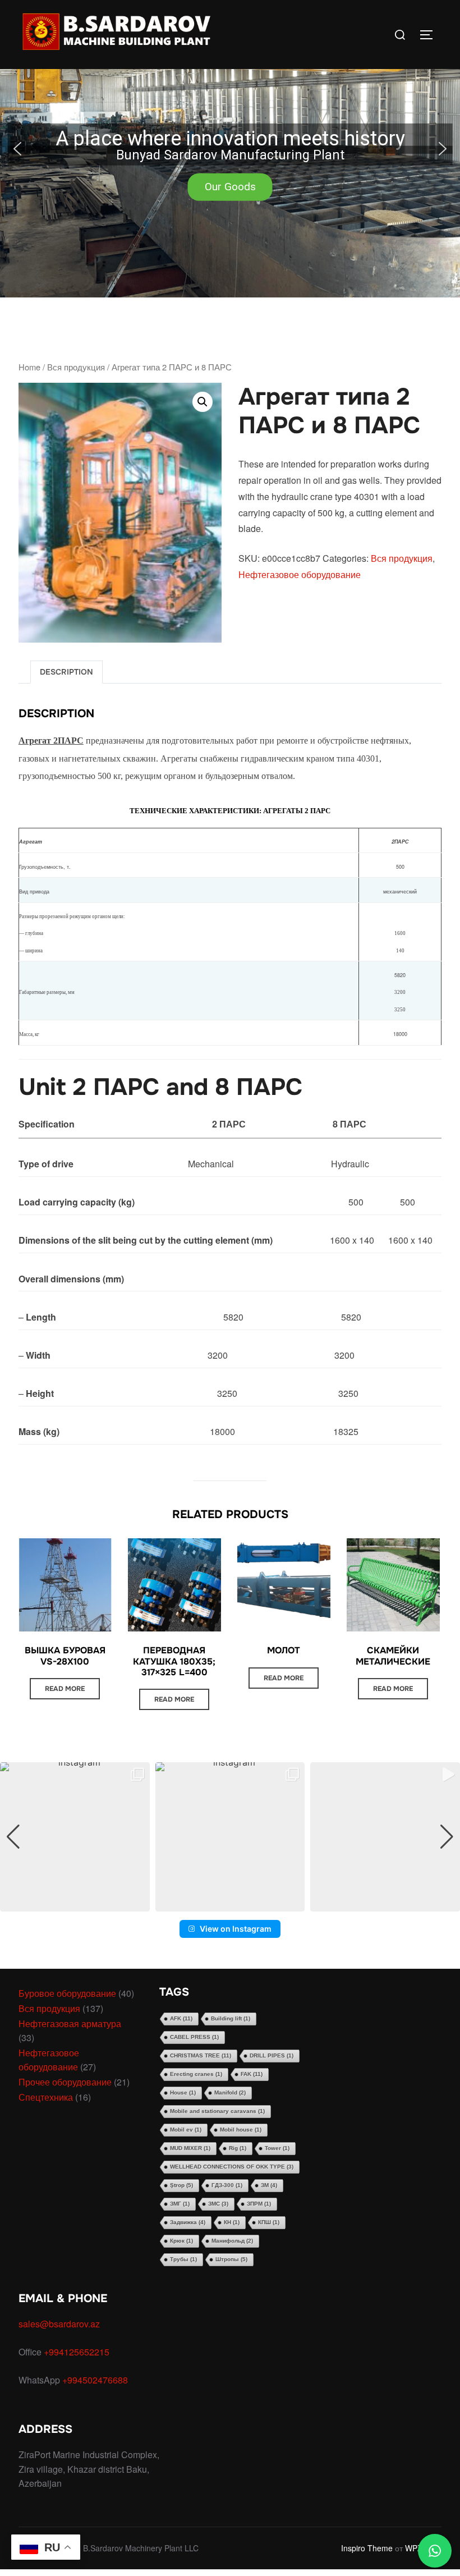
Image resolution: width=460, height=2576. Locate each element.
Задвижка (188, 2222)
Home (29, 367)
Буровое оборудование (67, 1993)
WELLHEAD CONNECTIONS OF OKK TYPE (232, 2167)
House (183, 2093)
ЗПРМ (259, 2204)
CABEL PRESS (194, 2037)
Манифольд (232, 2241)
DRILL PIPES (272, 2055)
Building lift (231, 2018)
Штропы (231, 2259)
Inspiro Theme (367, 2548)
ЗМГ (180, 2204)
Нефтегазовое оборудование (300, 574)
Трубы (183, 2259)
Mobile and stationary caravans (217, 2111)
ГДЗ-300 (227, 2185)
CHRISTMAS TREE (201, 2055)
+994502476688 (96, 2380)
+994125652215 (78, 2352)
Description (66, 672)
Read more (65, 1689)
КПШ (269, 2222)
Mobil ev (186, 2130)
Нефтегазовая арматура (70, 2023)
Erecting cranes (196, 2074)
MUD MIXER (190, 2148)
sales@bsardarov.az (59, 2324)
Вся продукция (76, 367)
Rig (238, 2148)
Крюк (181, 2241)
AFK (181, 2018)
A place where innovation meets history (230, 139)
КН (232, 2222)
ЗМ (269, 2185)
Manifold (230, 2093)
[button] (230, 149)
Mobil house (241, 2130)
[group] (75, 1837)
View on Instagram (236, 1929)
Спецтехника (46, 2097)
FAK (252, 2074)
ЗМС (218, 2204)
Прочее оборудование (65, 2082)
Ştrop (181, 2185)
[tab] (66, 672)
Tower (277, 2148)
